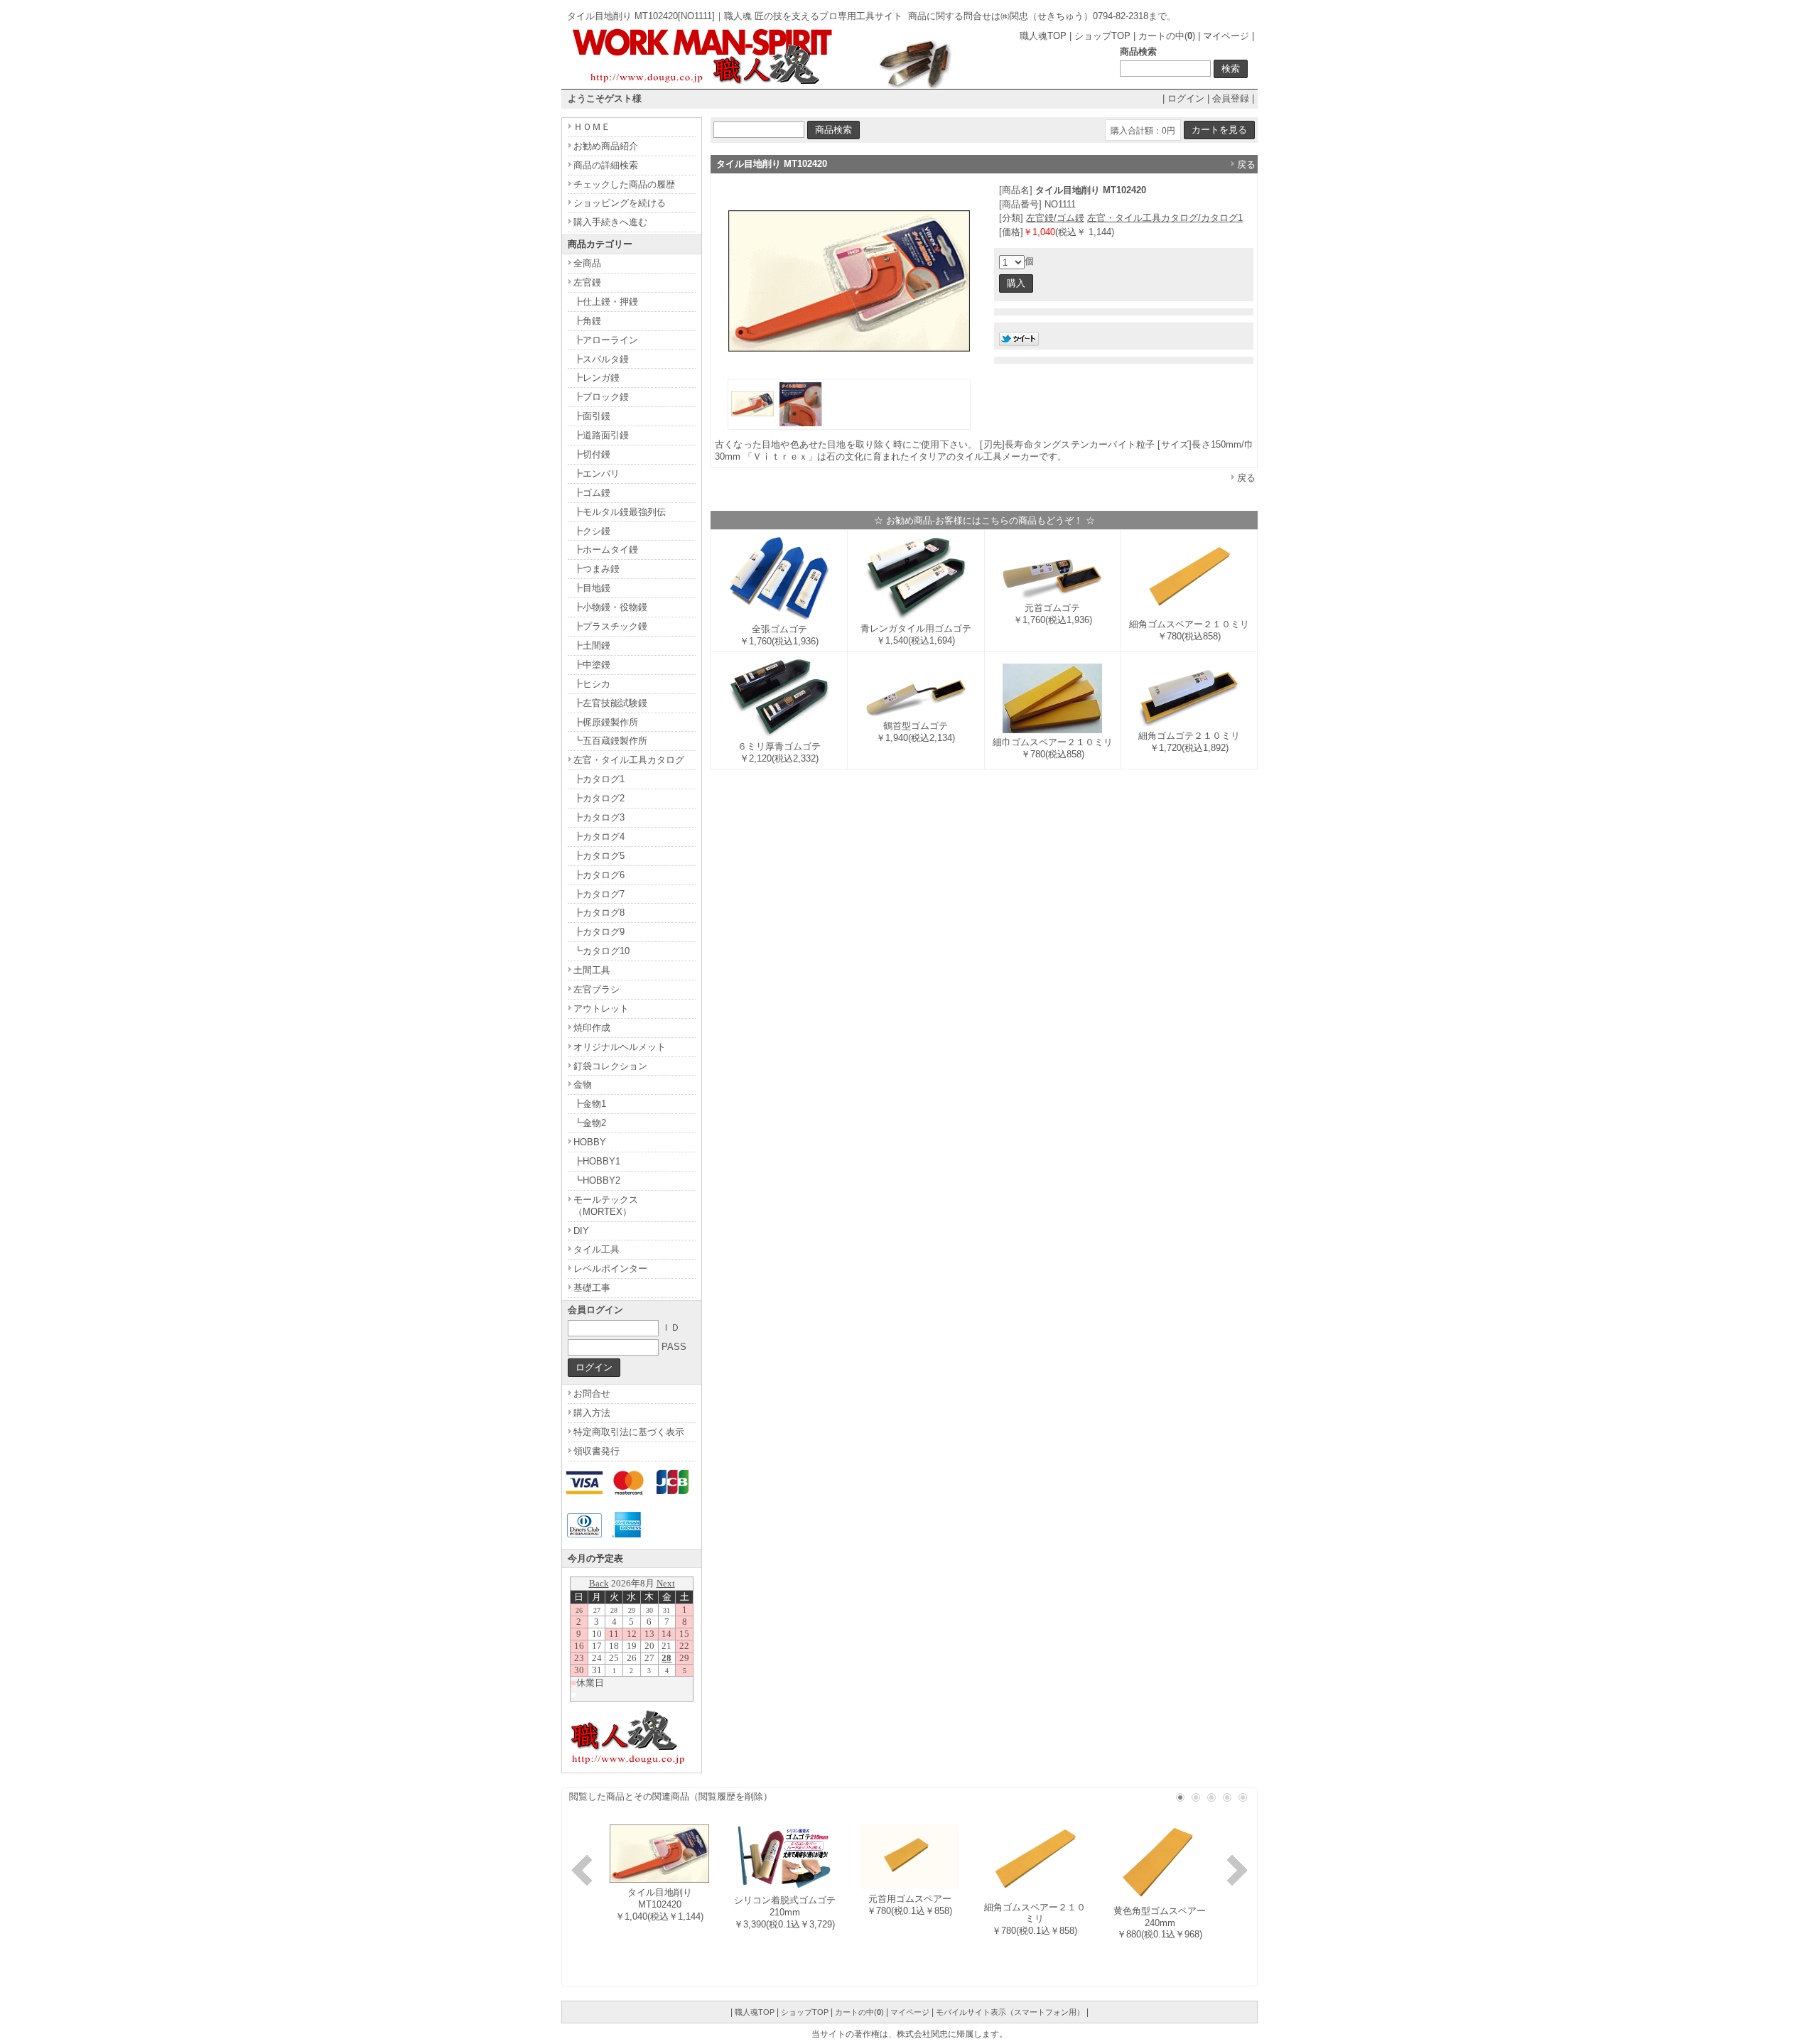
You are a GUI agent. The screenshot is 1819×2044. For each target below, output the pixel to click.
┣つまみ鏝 (597, 569)
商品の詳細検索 (606, 165)
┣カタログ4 (599, 837)
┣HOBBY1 (597, 1161)
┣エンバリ (597, 474)
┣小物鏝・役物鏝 (610, 607)
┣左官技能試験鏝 (610, 703)
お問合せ (592, 1394)
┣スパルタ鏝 (601, 359)
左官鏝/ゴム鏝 (1055, 218)
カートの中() (1167, 36)
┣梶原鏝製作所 (606, 722)
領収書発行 (597, 1451)
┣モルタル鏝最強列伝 (620, 512)
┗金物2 (590, 1123)
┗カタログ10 (601, 951)
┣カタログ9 (599, 932)
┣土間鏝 (592, 645)
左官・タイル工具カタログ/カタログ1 (1165, 218)
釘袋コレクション (610, 1066)
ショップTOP (1102, 36)
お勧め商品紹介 (606, 146)
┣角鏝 (587, 321)
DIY (581, 1231)
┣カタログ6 (599, 875)
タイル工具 (597, 1249)
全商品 (587, 263)
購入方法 (592, 1413)
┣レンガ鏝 (597, 378)
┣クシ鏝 (592, 531)
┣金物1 (590, 1104)
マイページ (1226, 36)
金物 (583, 1085)
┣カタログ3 (599, 817)
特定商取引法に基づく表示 (629, 1432)
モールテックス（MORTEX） (606, 1206)
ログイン (1186, 98)
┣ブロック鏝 (601, 397)
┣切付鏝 (592, 454)
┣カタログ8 (599, 913)
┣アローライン (606, 340)
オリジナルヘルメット (620, 1047)
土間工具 (592, 970)
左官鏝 (587, 282)
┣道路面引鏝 (601, 435)
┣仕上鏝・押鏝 (606, 302)
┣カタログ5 (599, 856)
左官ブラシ (597, 989)
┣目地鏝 (592, 588)
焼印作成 (592, 1028)
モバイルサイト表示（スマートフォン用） (1010, 2012)
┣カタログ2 (599, 798)
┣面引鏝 (592, 416)
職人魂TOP (1043, 36)
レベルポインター (610, 1269)
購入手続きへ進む (610, 222)
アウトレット (601, 1009)
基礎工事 (592, 1288)
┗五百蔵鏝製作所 (610, 741)
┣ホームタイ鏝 (606, 550)
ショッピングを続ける (620, 203)
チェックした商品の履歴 (624, 184)
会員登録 (1231, 98)
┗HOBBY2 (597, 1180)
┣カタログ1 (599, 779)
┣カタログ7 (599, 894)
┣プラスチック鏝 (610, 626)
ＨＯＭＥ (592, 127)
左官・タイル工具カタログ (629, 760)
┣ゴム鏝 (592, 493)
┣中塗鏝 (592, 665)
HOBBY (590, 1142)
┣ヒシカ (592, 684)
